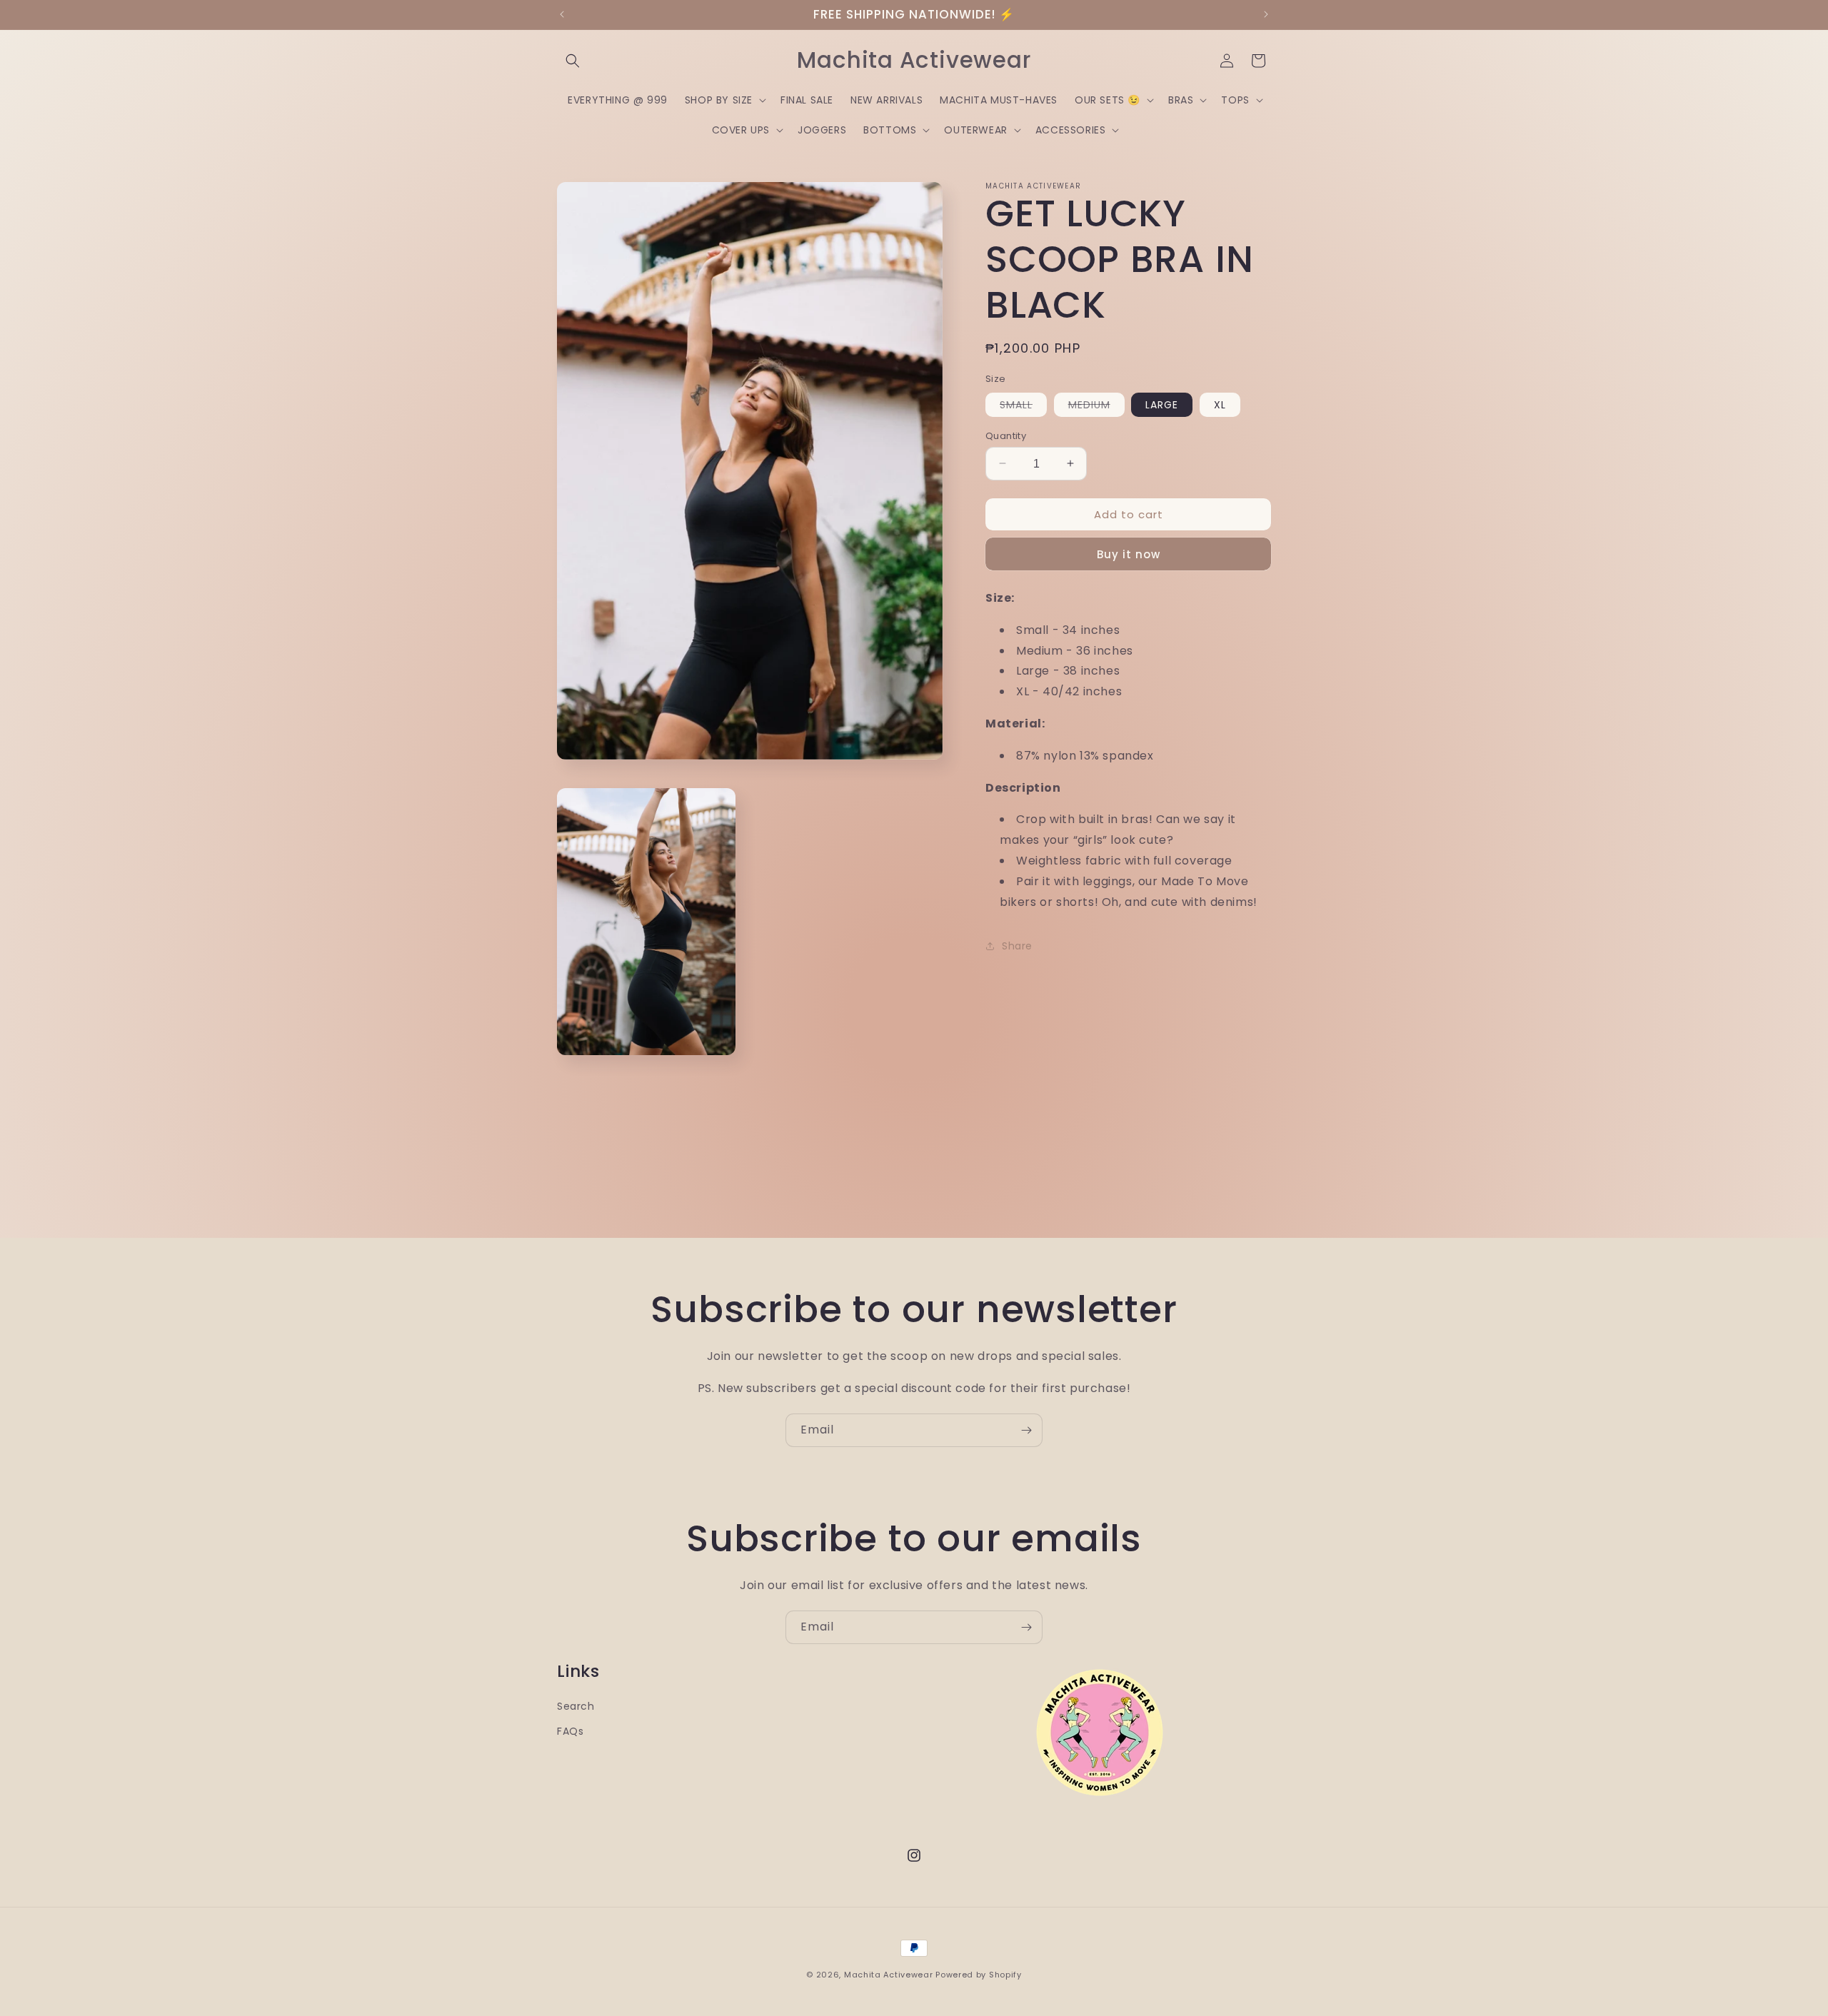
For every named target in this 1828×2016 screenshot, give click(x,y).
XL (1220, 404)
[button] (573, 61)
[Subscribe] (1026, 1430)
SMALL (1023, 406)
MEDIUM (1096, 406)
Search (576, 1706)
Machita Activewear (889, 1975)
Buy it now (1129, 554)
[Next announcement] (1266, 14)
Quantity (1006, 435)
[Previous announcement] (562, 14)
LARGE (1162, 404)
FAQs (570, 1731)
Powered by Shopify (979, 1975)
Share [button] (1017, 946)
